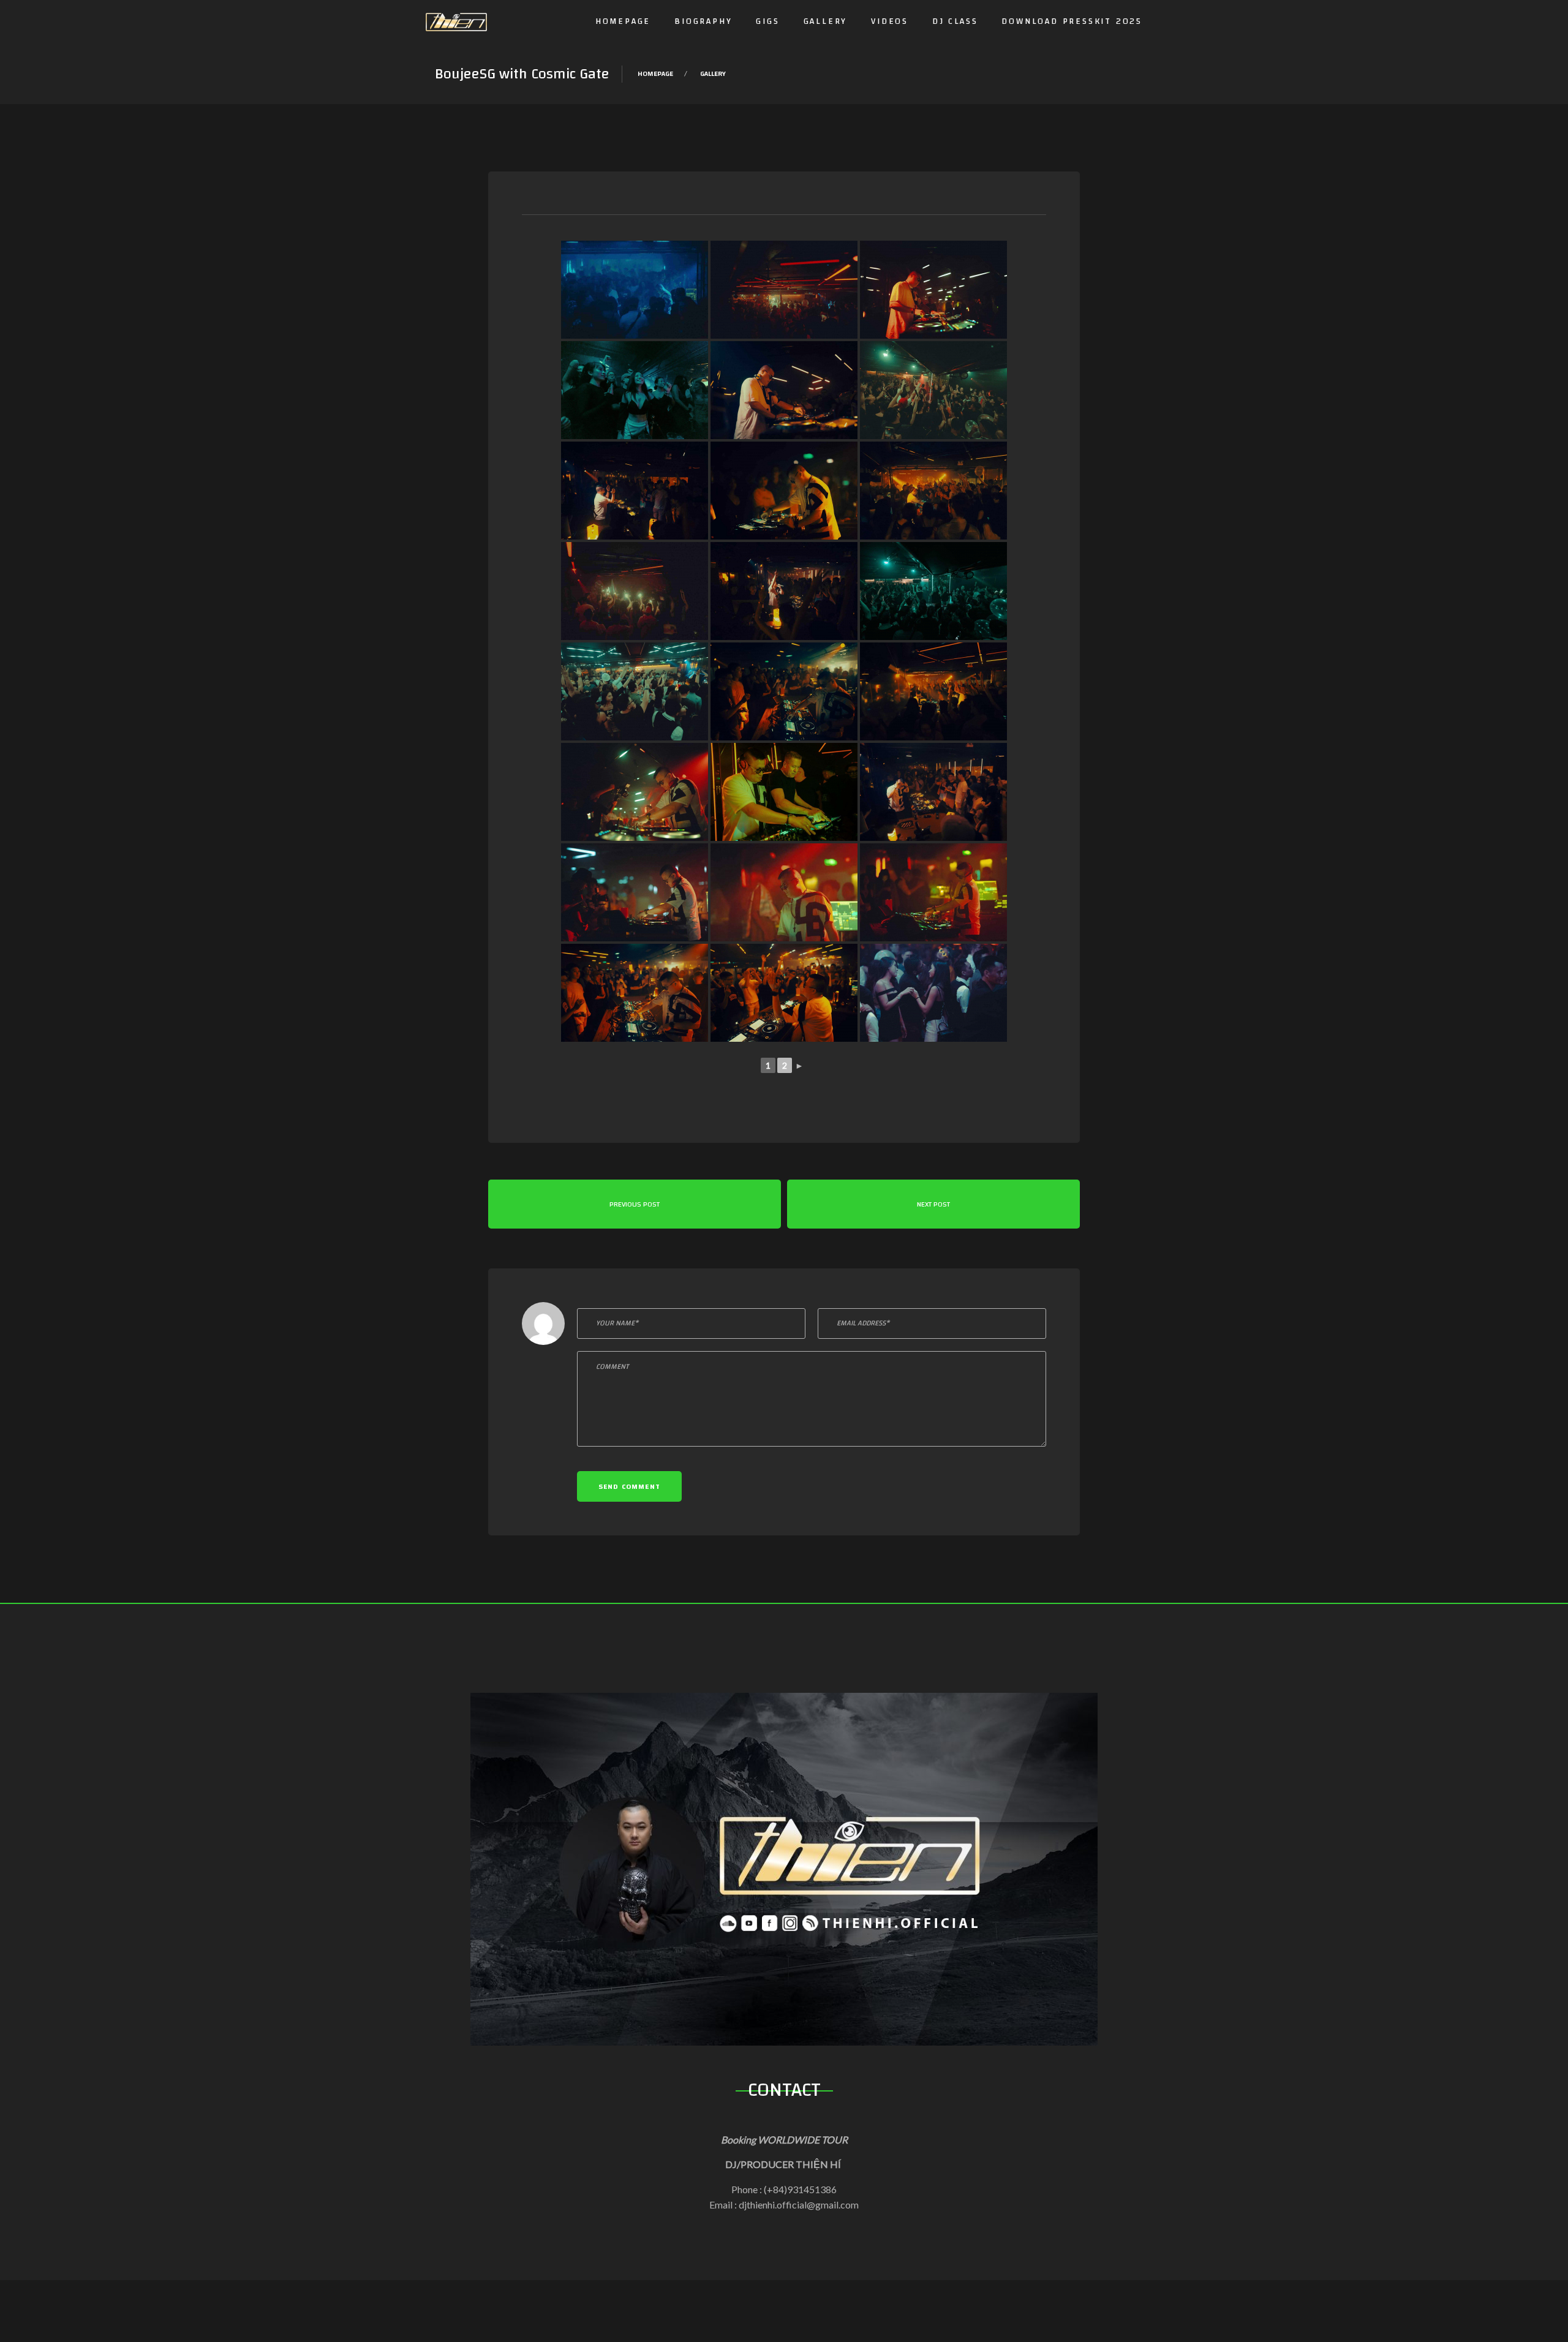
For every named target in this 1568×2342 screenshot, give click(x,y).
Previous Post (635, 1204)
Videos (890, 21)
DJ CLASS (955, 21)
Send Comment (629, 1486)
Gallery (826, 21)
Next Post (933, 1204)
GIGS (767, 21)
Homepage (623, 21)
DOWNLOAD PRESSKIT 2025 (1072, 21)
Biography (703, 21)
